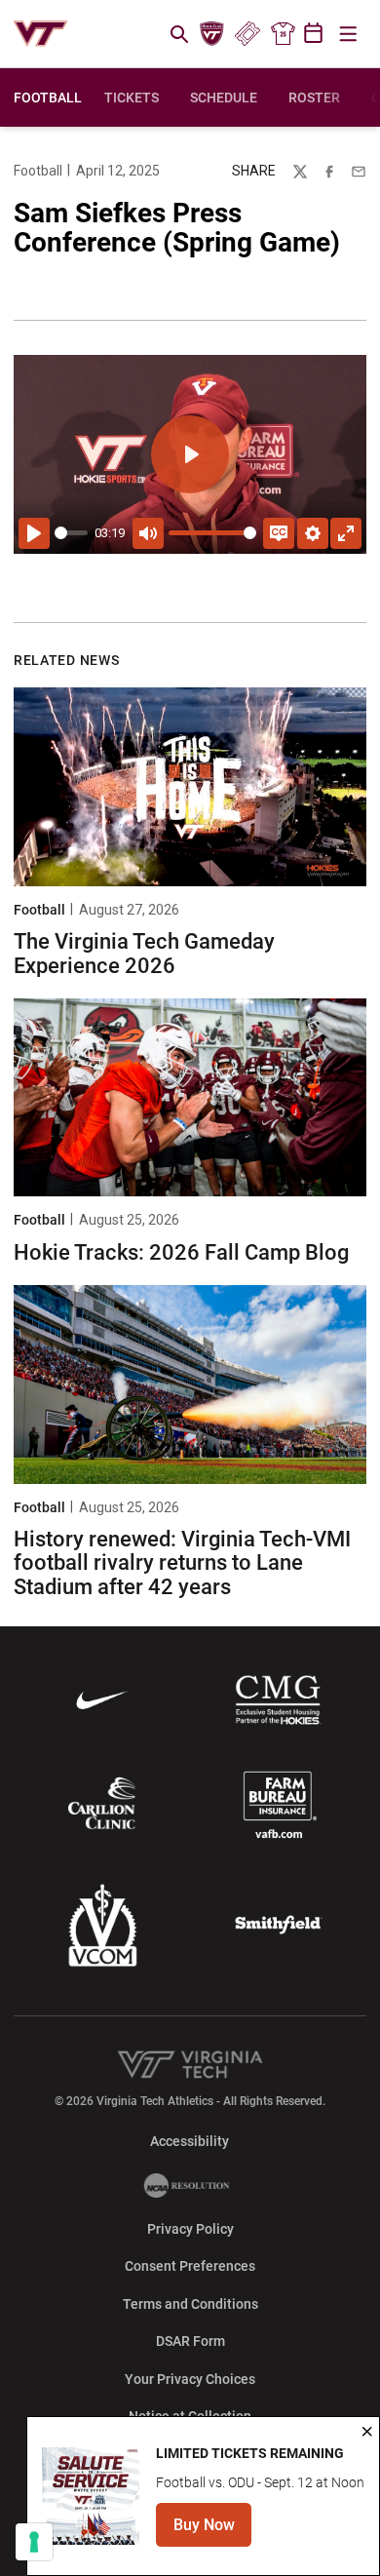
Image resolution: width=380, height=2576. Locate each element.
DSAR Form (190, 2341)
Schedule (224, 98)
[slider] (71, 533)
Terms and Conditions (190, 2304)
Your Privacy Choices (190, 2379)
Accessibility (190, 2141)
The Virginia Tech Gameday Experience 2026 (144, 953)
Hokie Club (212, 34)
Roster (314, 98)
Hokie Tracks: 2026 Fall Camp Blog (181, 1252)
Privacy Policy (190, 2229)
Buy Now (212, 2531)
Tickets (247, 34)
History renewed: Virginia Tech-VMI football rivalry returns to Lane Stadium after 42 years (182, 1562)
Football (38, 171)
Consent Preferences (190, 2266)
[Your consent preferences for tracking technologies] (34, 2542)
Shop (283, 34)
